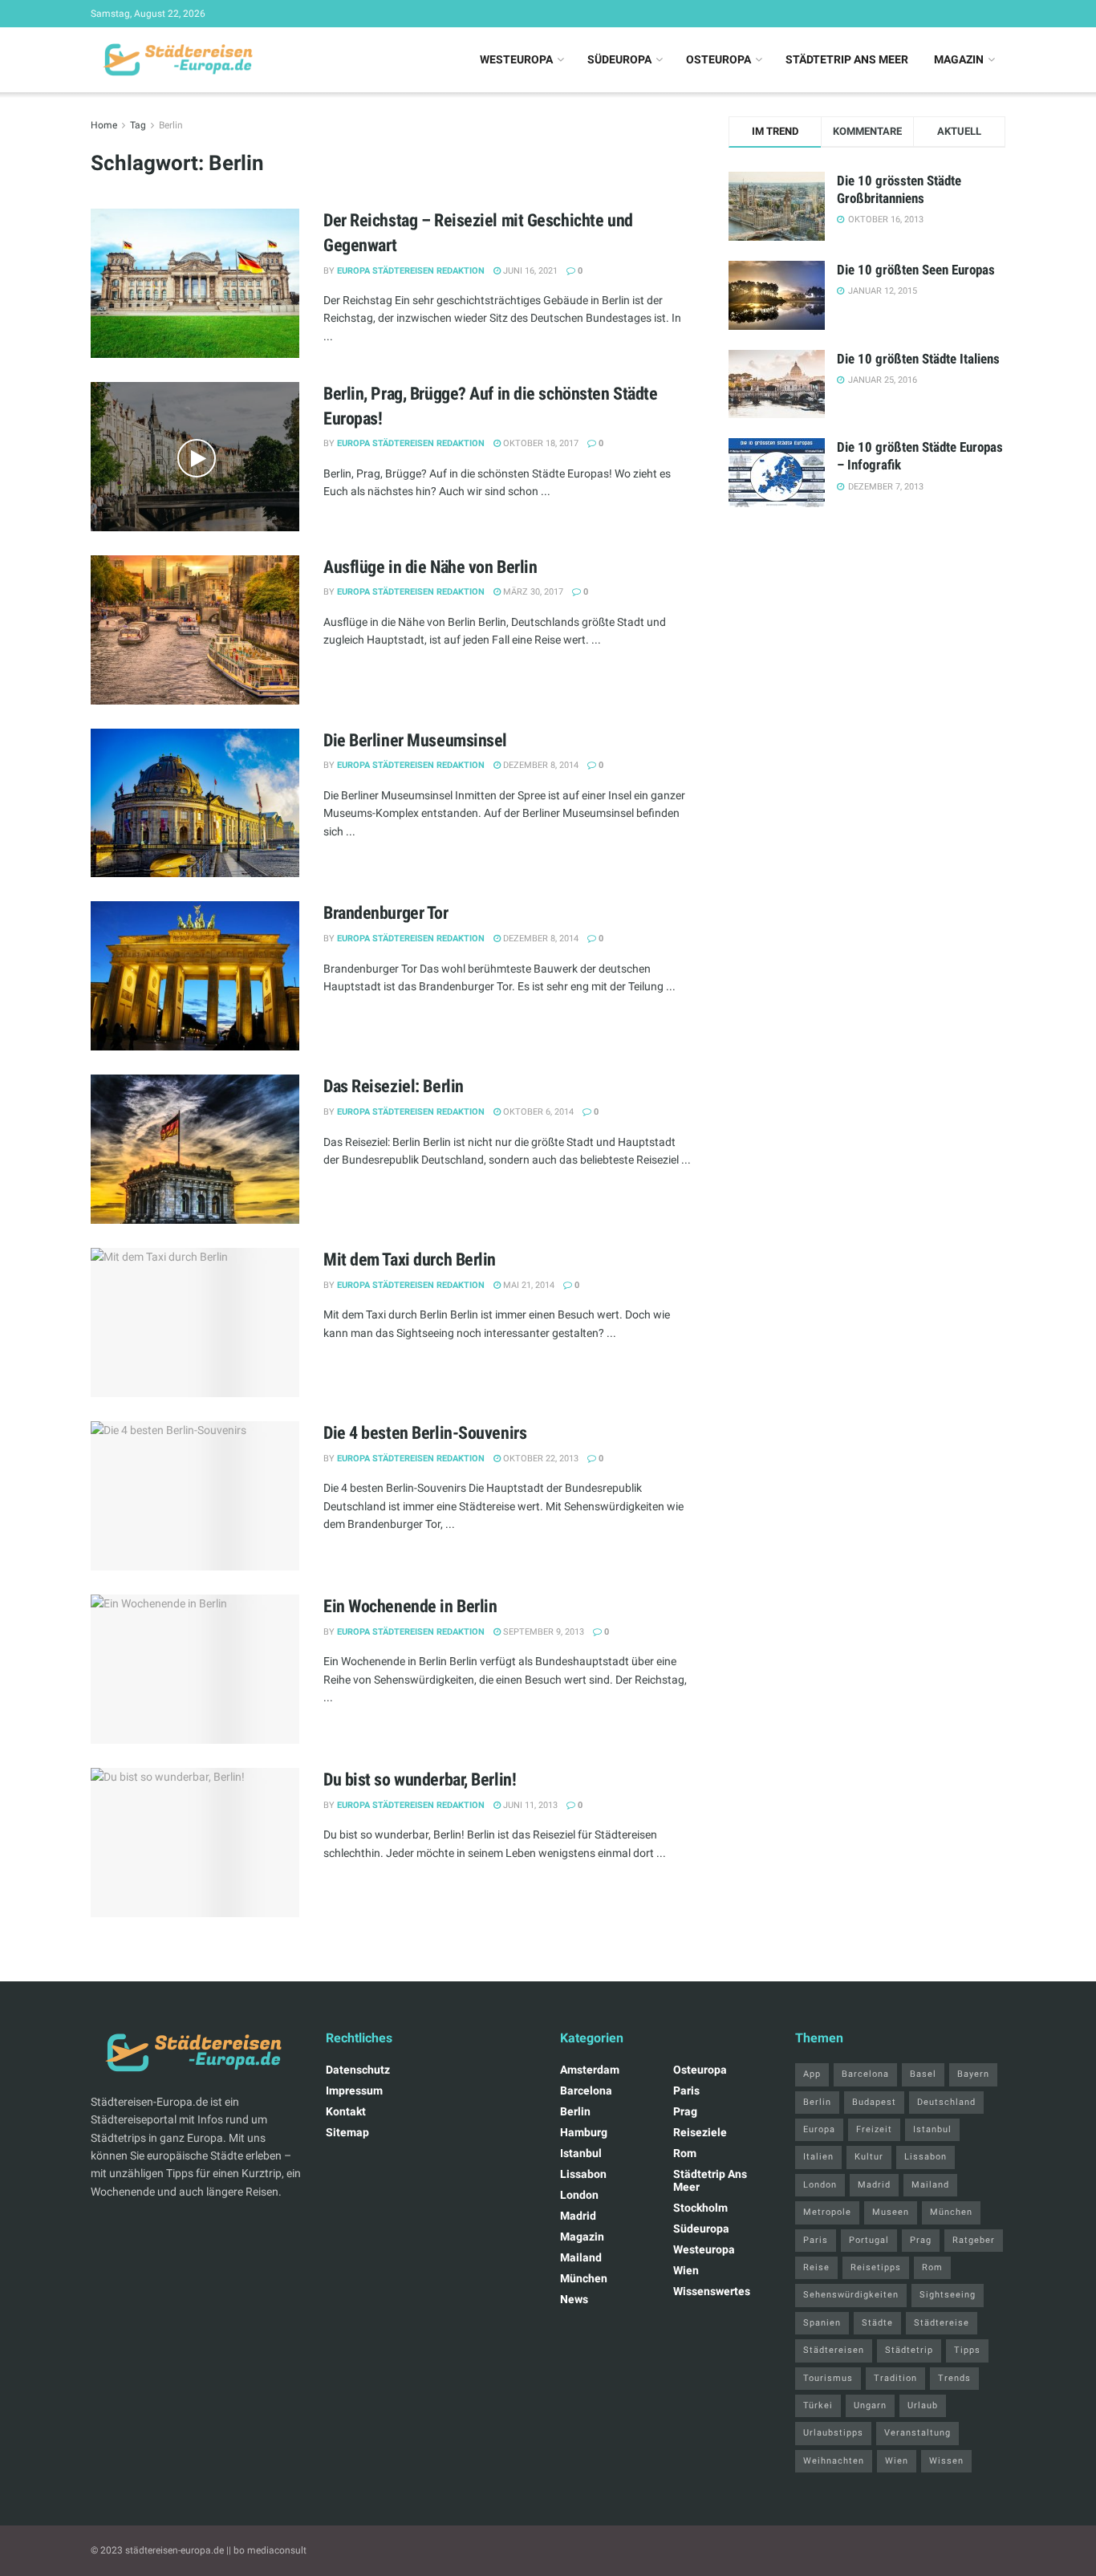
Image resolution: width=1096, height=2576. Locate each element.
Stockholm (700, 2208)
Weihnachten (834, 2461)
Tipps (967, 2350)
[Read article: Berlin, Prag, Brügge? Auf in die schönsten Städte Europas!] (195, 457)
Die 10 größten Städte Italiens (918, 359)
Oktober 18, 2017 (540, 443)
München (584, 2278)
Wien (686, 2270)
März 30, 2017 (532, 592)
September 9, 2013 (542, 1632)
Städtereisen (834, 2350)
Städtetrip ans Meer (847, 59)
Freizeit (874, 2129)
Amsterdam (590, 2070)
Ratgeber (974, 2240)
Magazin (959, 59)
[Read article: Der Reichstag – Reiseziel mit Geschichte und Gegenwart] (195, 283)
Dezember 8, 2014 (540, 765)
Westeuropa (516, 59)
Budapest (874, 2102)
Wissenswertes (712, 2291)
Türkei (818, 2405)
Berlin (171, 125)
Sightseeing (948, 2295)
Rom (685, 2153)
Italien (818, 2157)
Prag (685, 2111)
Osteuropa (718, 59)
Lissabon (583, 2174)
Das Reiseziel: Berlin (394, 1086)
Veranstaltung (917, 2433)
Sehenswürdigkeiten (851, 2295)
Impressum (354, 2090)
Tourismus (828, 2378)
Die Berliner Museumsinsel (415, 740)
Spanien (822, 2323)
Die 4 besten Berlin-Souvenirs (425, 1433)
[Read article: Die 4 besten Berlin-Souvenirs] (195, 1496)
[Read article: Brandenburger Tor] (195, 976)
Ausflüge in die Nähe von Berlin (430, 567)
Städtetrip (909, 2350)
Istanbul (581, 2153)
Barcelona (586, 2090)
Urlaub (923, 2405)
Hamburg (584, 2132)
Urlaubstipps (833, 2433)
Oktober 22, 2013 (540, 1459)
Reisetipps (876, 2267)
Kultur (869, 2157)
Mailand (581, 2257)
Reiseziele (700, 2132)
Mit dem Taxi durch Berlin (410, 1260)
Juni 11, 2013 (529, 1805)
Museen (891, 2212)
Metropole (827, 2212)
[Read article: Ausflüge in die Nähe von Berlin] (195, 630)
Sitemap (347, 2132)
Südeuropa (619, 59)
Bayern (973, 2074)
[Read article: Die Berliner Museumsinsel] (195, 803)
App (812, 2074)
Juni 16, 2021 (529, 271)
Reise (816, 2267)
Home (104, 125)
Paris (686, 2090)
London (579, 2195)
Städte (877, 2323)
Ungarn (870, 2405)
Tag (138, 125)
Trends (954, 2378)
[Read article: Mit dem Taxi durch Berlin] (195, 1323)
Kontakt (346, 2111)
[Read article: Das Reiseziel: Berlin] (195, 1149)
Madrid (578, 2216)
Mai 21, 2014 (528, 1285)
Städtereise (942, 2323)
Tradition (895, 2378)
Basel (923, 2074)
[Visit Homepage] (176, 60)
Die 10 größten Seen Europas (916, 270)
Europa (819, 2129)
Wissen (946, 2461)
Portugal (869, 2240)
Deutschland (946, 2102)
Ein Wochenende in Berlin (410, 1606)
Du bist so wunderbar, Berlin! (420, 1780)
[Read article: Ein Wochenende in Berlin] (195, 1669)
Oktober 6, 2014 (537, 1112)
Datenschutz (358, 2070)
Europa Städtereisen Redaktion (411, 271)
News (574, 2299)
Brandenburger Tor (386, 913)
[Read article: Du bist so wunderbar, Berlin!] (195, 1843)
